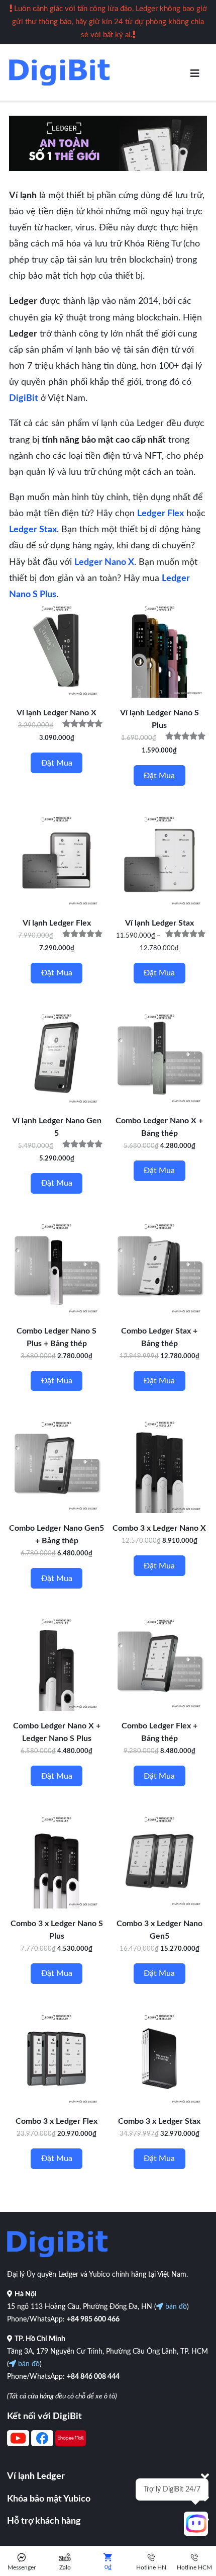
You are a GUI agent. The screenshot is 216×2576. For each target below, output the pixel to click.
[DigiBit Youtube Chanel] (18, 2444)
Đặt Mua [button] (57, 763)
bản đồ (175, 2307)
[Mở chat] (196, 2524)
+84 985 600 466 (93, 2319)
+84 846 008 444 (93, 2377)
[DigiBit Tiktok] (71, 2444)
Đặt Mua (159, 776)
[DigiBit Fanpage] (42, 2444)
